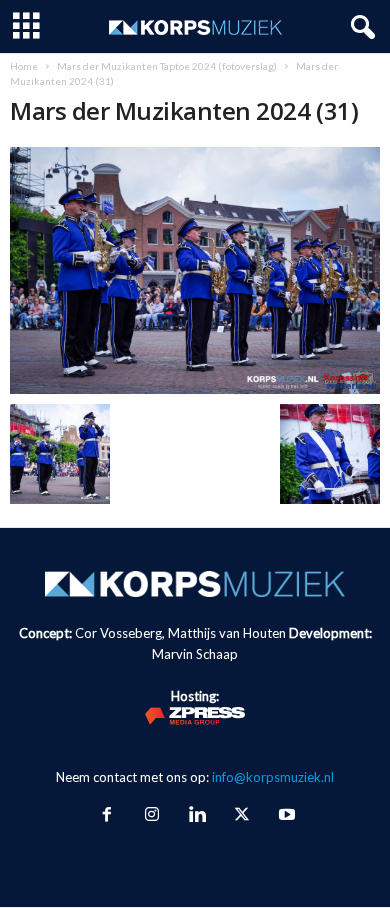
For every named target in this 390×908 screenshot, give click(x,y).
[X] (241, 816)
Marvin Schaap (195, 654)
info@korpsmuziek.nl (273, 777)
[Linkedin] (196, 816)
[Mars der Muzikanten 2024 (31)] (195, 270)
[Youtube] (285, 816)
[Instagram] (151, 816)
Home (24, 66)
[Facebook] (106, 816)
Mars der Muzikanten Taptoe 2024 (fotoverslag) (167, 66)
